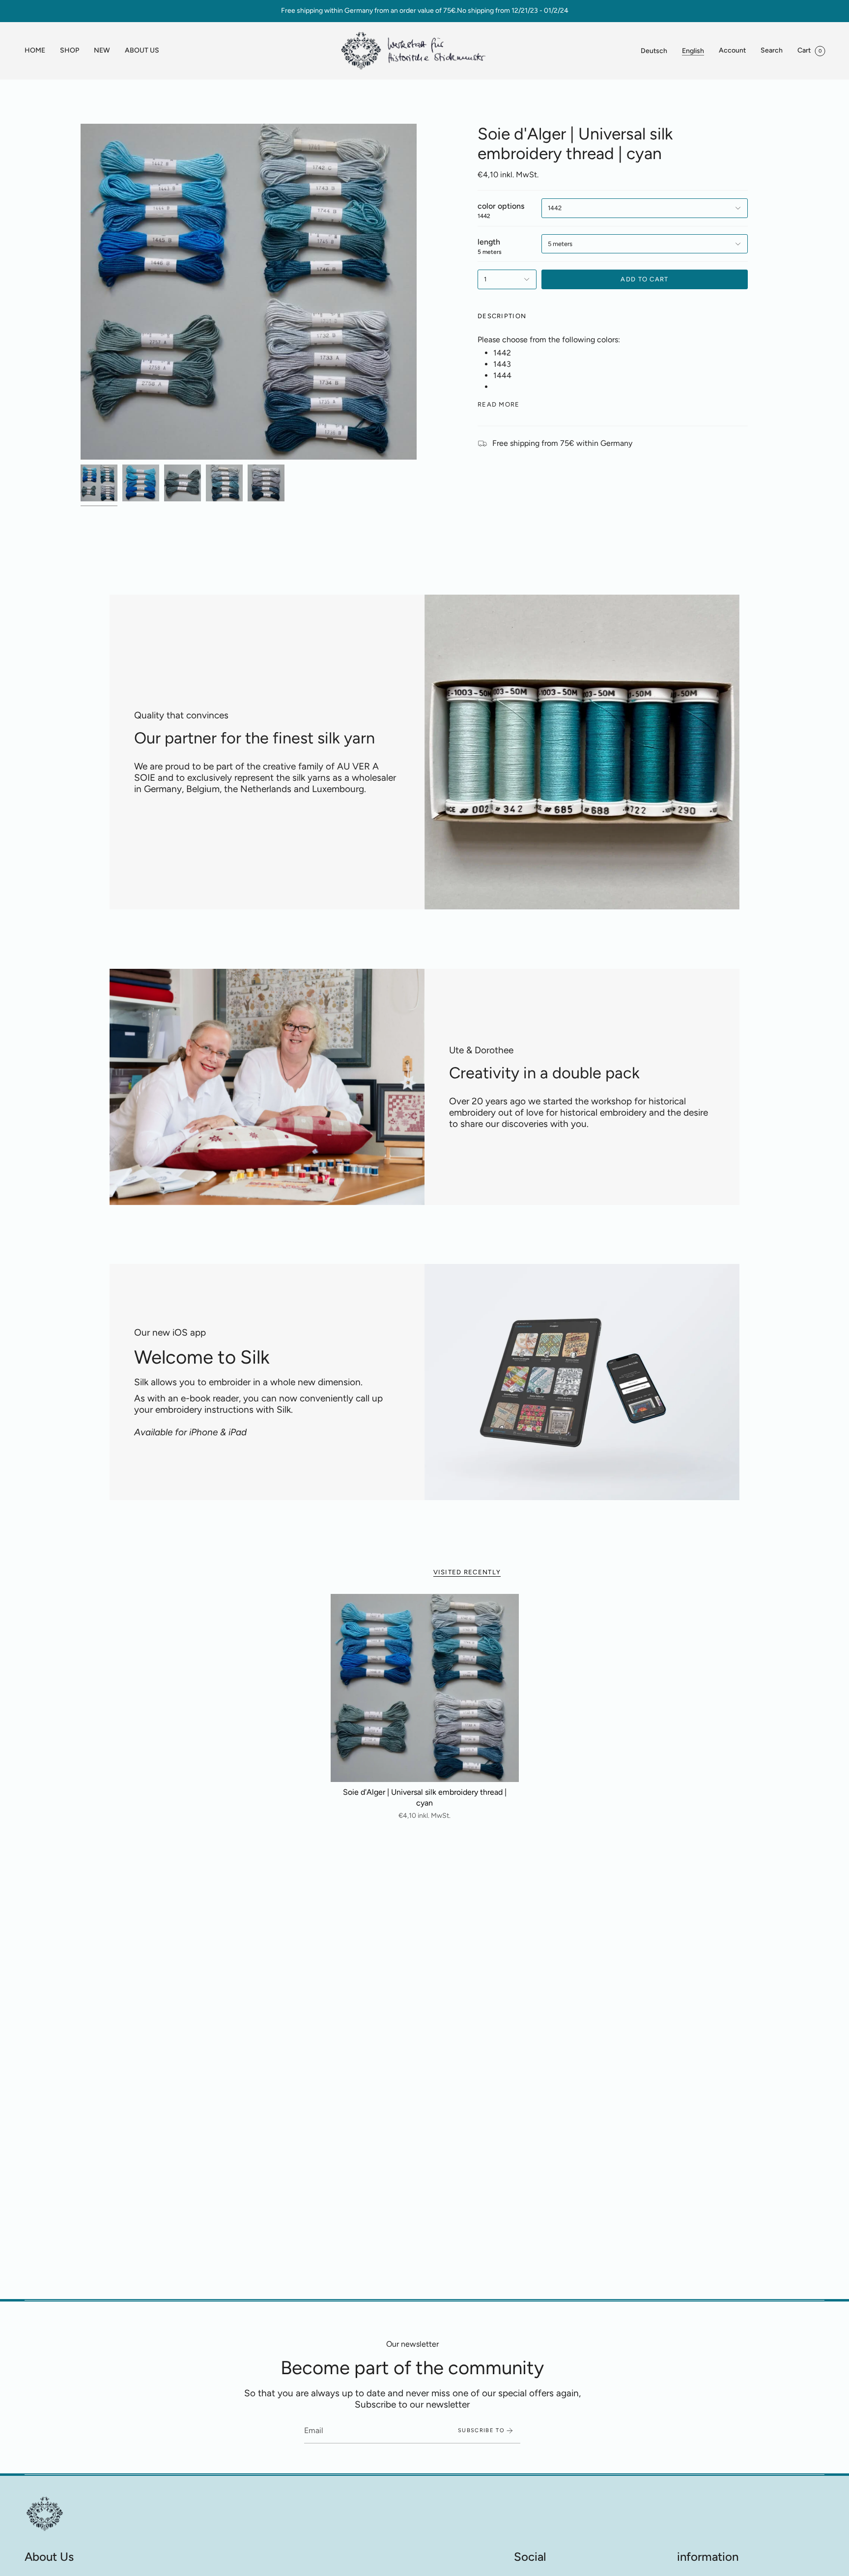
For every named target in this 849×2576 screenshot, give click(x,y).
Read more (499, 404)
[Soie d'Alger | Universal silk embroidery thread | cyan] (425, 1688)
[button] (70, 51)
